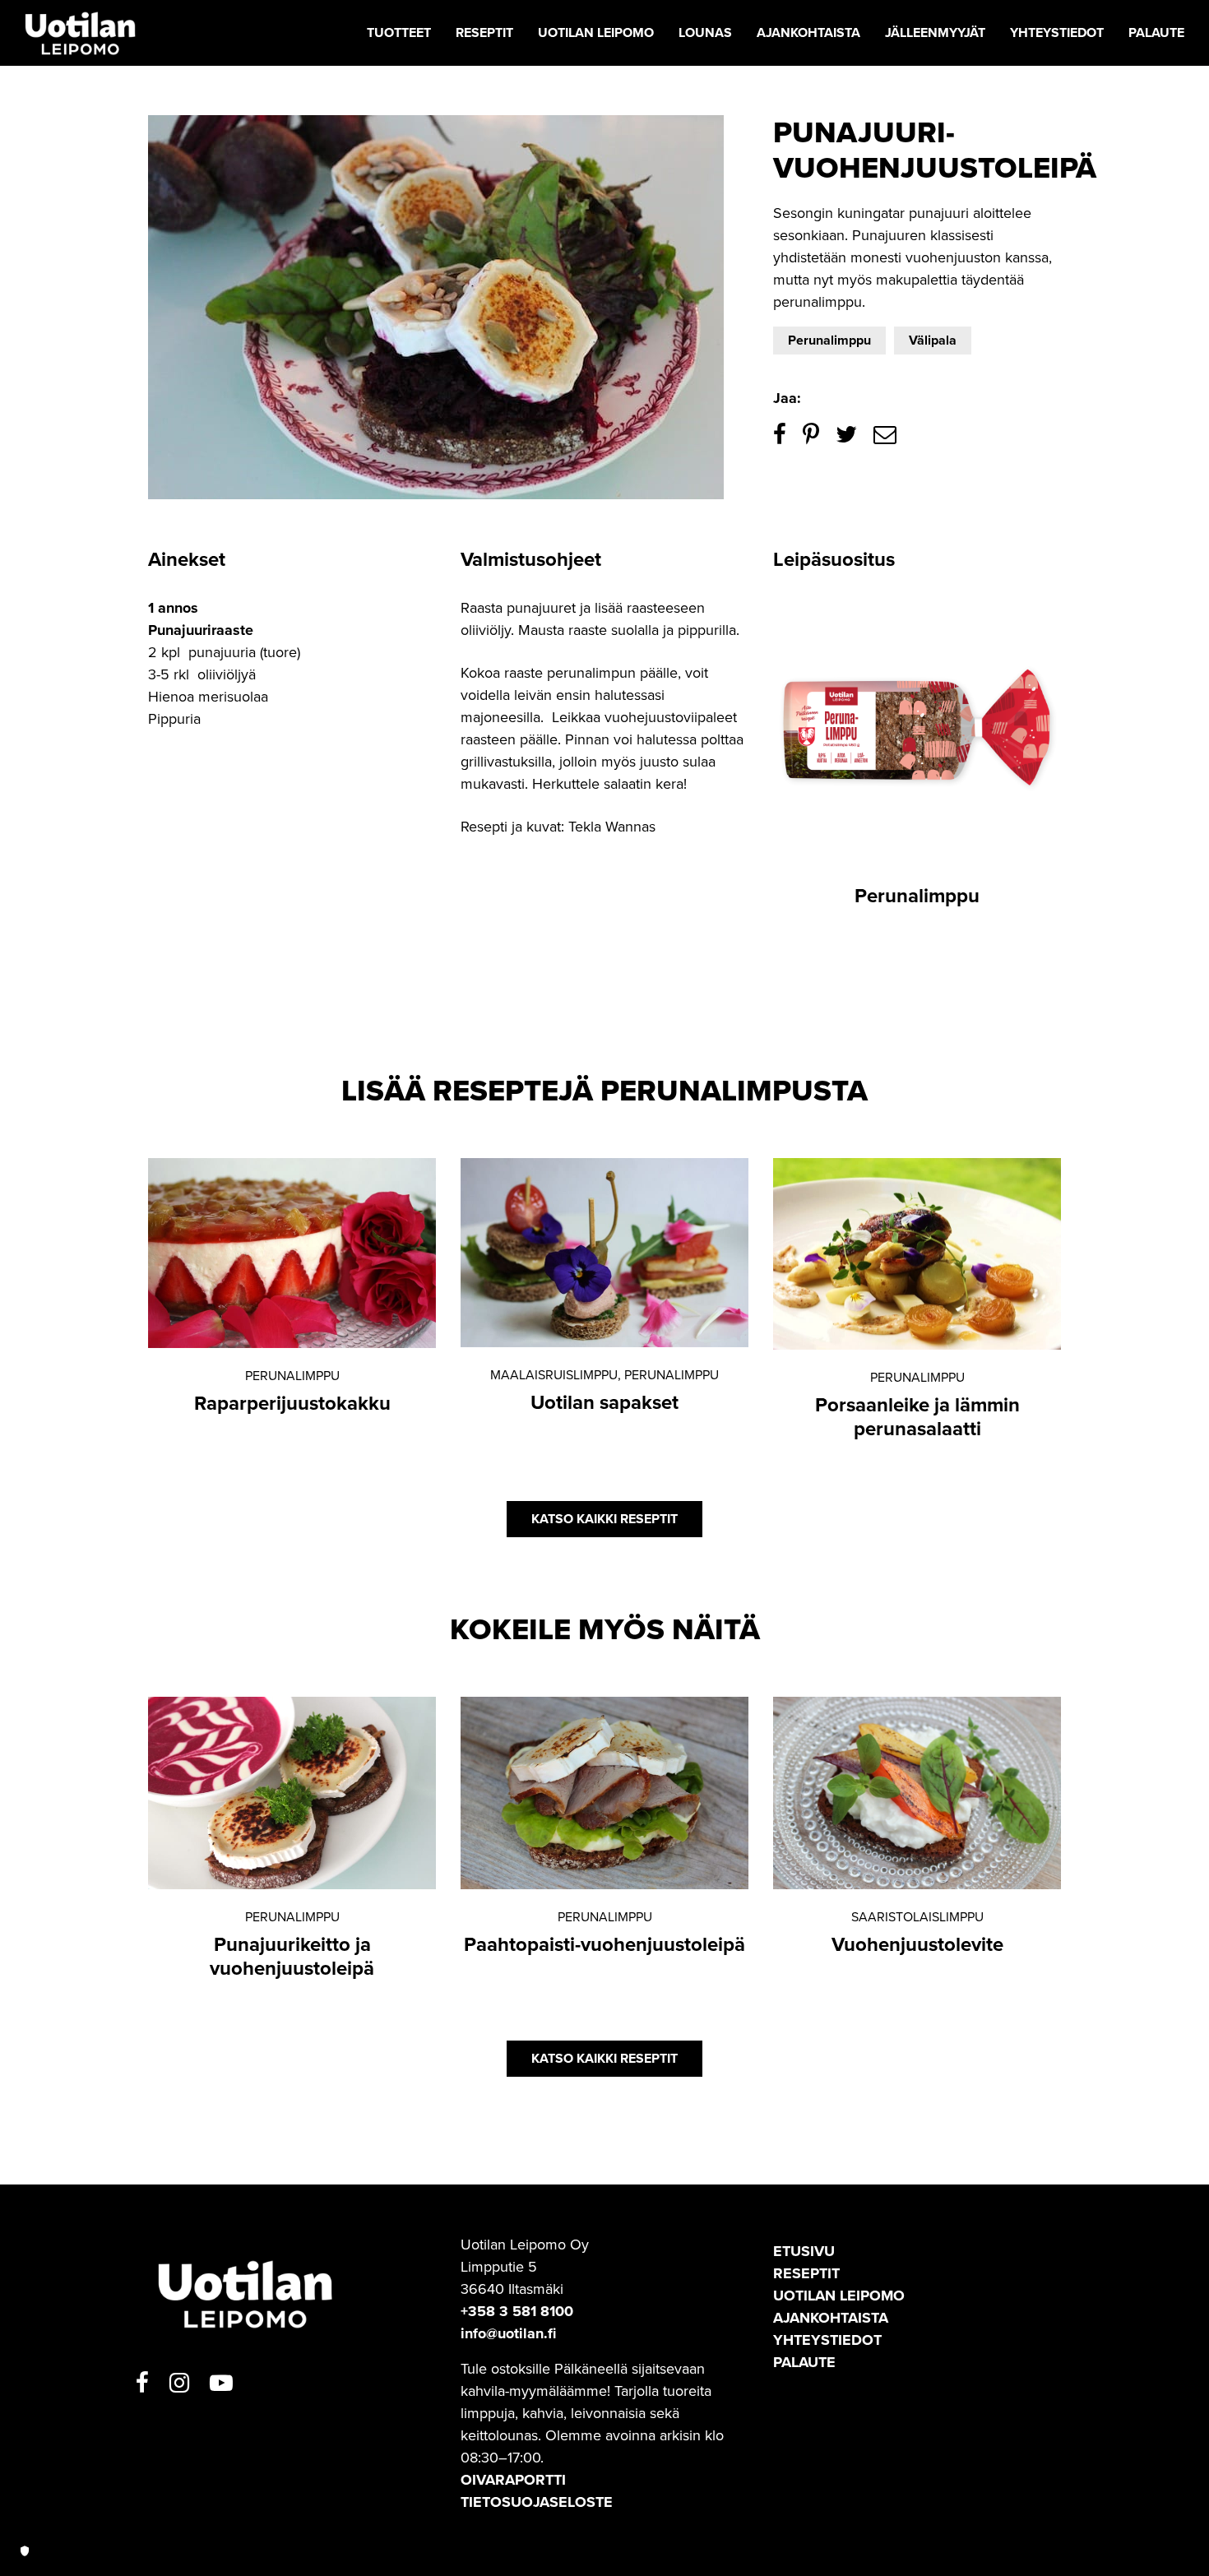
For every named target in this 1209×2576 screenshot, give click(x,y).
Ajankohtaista (831, 2318)
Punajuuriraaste (201, 630)
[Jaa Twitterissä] (846, 435)
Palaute (804, 2362)
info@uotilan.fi (508, 2333)
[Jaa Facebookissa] (780, 435)
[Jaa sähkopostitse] (885, 435)
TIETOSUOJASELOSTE (537, 2502)
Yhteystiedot (827, 2340)
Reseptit (806, 2273)
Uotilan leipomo (839, 2296)
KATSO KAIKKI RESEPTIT (604, 1519)
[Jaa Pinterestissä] (811, 435)
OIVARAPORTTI (513, 2480)
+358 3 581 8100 (517, 2311)
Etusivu (804, 2251)
